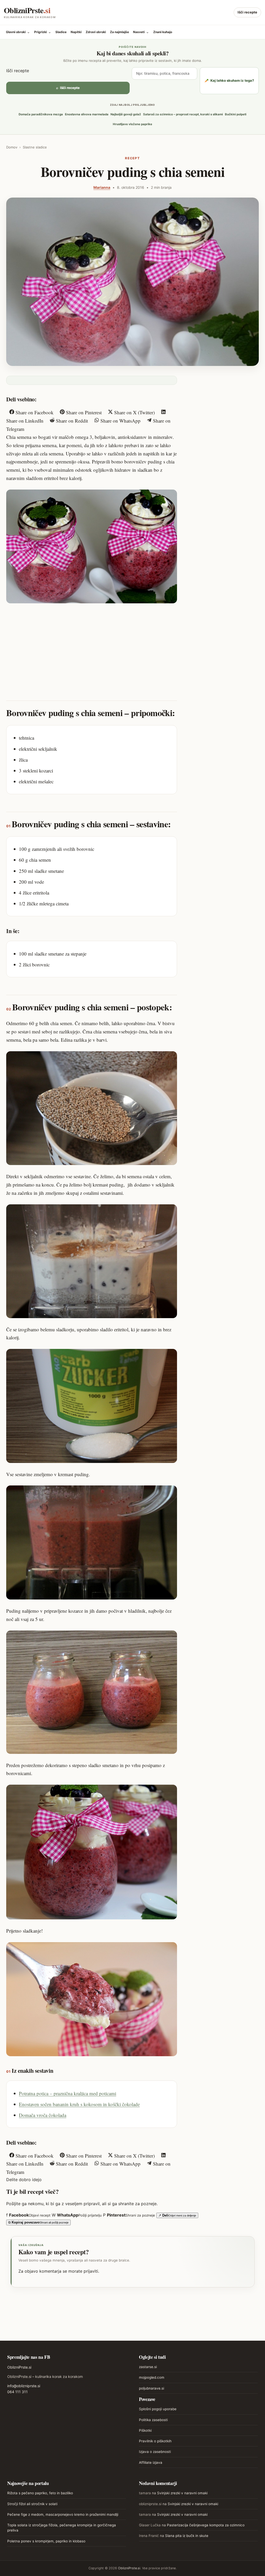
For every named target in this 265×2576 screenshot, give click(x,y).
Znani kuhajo (163, 32)
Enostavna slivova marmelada (87, 114)
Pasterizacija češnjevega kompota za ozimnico (206, 2525)
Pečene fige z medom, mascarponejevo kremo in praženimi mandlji (63, 2514)
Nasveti (141, 32)
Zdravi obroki (96, 32)
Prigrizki (43, 32)
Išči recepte (247, 12)
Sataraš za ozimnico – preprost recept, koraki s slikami (183, 114)
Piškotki (145, 2430)
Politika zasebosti (153, 2420)
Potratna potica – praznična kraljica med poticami (68, 2093)
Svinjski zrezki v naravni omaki (182, 2493)
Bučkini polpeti (236, 114)
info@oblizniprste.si (24, 2386)
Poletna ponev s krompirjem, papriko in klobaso (46, 2541)
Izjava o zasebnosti (155, 2452)
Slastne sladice (35, 147)
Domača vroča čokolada (43, 2115)
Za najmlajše (119, 32)
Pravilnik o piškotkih (155, 2441)
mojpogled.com (152, 2377)
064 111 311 (17, 2392)
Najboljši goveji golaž (126, 114)
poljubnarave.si (152, 2388)
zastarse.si (148, 2367)
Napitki (76, 32)
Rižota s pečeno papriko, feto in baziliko (40, 2493)
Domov (12, 147)
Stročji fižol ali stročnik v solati (32, 2504)
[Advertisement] (92, 647)
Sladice (61, 32)
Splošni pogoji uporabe (158, 2409)
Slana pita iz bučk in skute (187, 2536)
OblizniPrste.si (19, 2367)
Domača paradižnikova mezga (41, 114)
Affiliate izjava (151, 2462)
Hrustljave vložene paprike (132, 124)
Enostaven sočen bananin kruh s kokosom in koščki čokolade (79, 2104)
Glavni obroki (18, 32)
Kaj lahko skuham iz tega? (229, 80)
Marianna (102, 187)
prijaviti (91, 2271)
